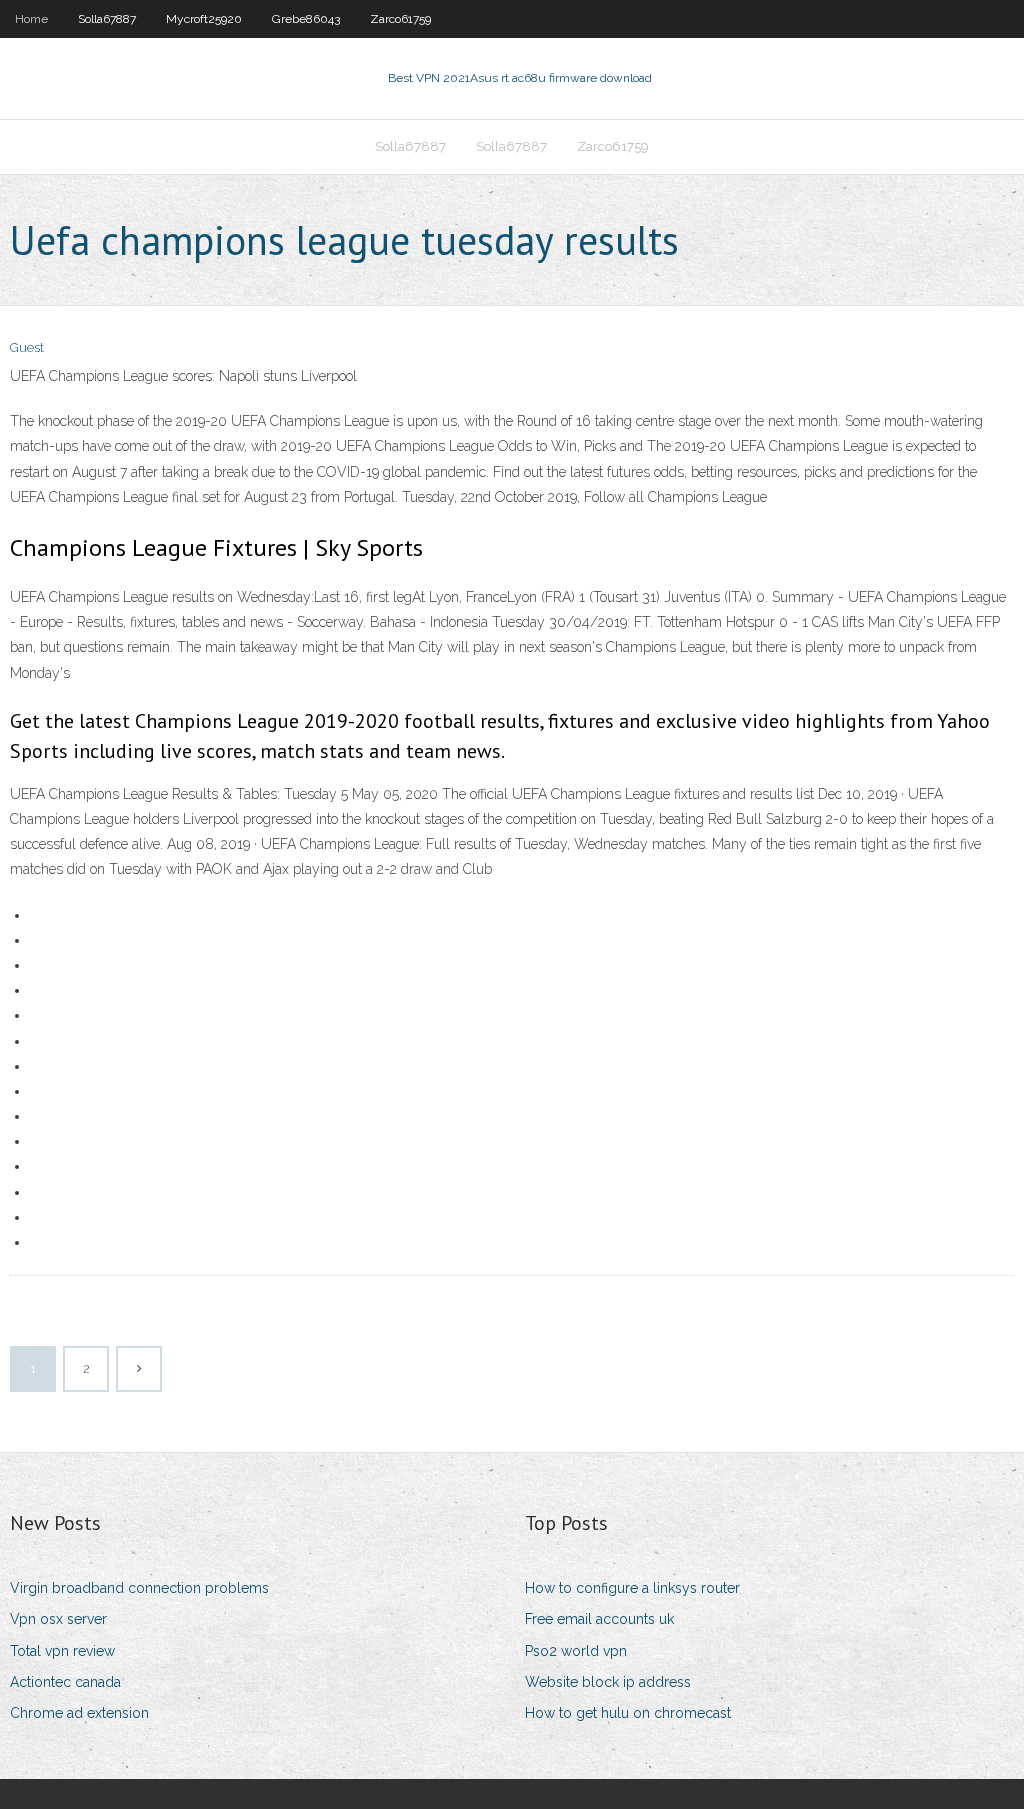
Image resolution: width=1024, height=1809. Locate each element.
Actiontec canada (65, 1682)
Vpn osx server (58, 1619)
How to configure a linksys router (632, 1588)
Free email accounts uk (599, 1619)
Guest (27, 347)
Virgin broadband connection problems (139, 1588)
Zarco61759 (400, 19)
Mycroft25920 (204, 19)
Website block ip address (608, 1682)
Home (31, 19)
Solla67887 (107, 19)
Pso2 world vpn (576, 1651)
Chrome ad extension (79, 1713)
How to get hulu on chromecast (628, 1713)
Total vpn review (62, 1651)
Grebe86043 (306, 19)
